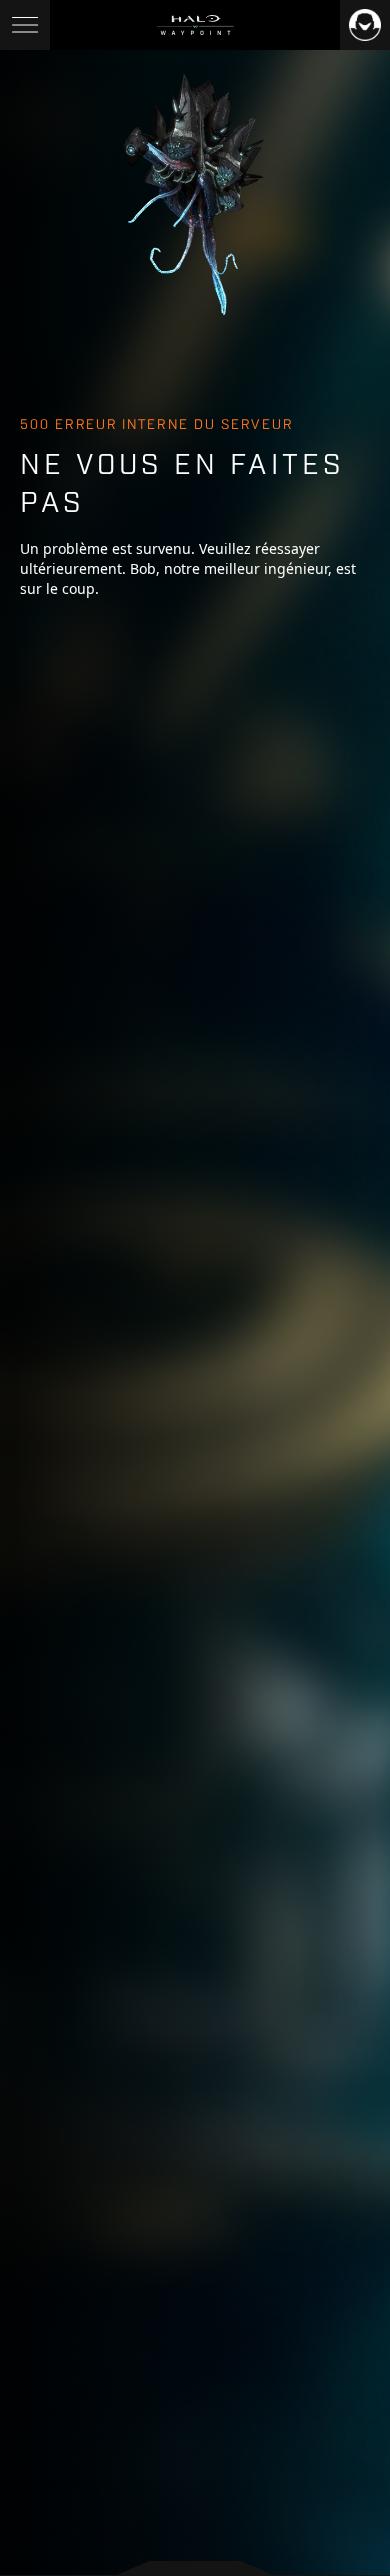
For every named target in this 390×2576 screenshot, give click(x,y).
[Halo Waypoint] (195, 25)
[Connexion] (365, 25)
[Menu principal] (25, 25)
